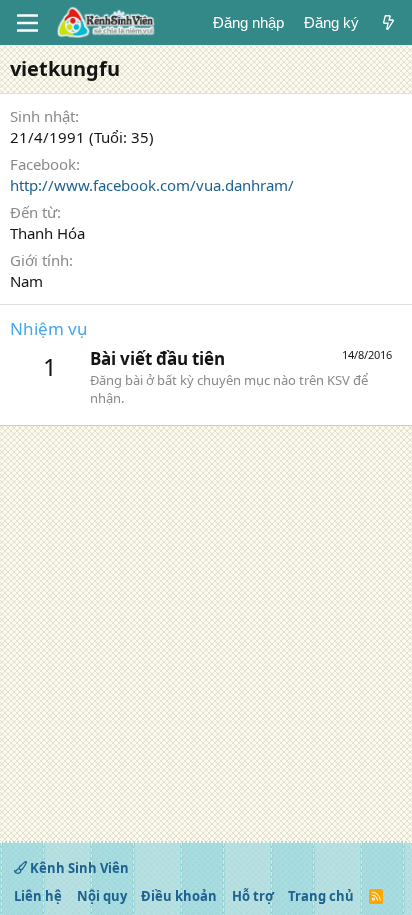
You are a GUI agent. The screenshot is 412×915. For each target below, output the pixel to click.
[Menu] (27, 23)
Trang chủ (321, 896)
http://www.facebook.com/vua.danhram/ (152, 185)
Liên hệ (38, 896)
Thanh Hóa (47, 233)
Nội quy (102, 896)
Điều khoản (179, 896)
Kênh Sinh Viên (78, 868)
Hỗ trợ (253, 896)
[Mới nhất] (388, 22)
